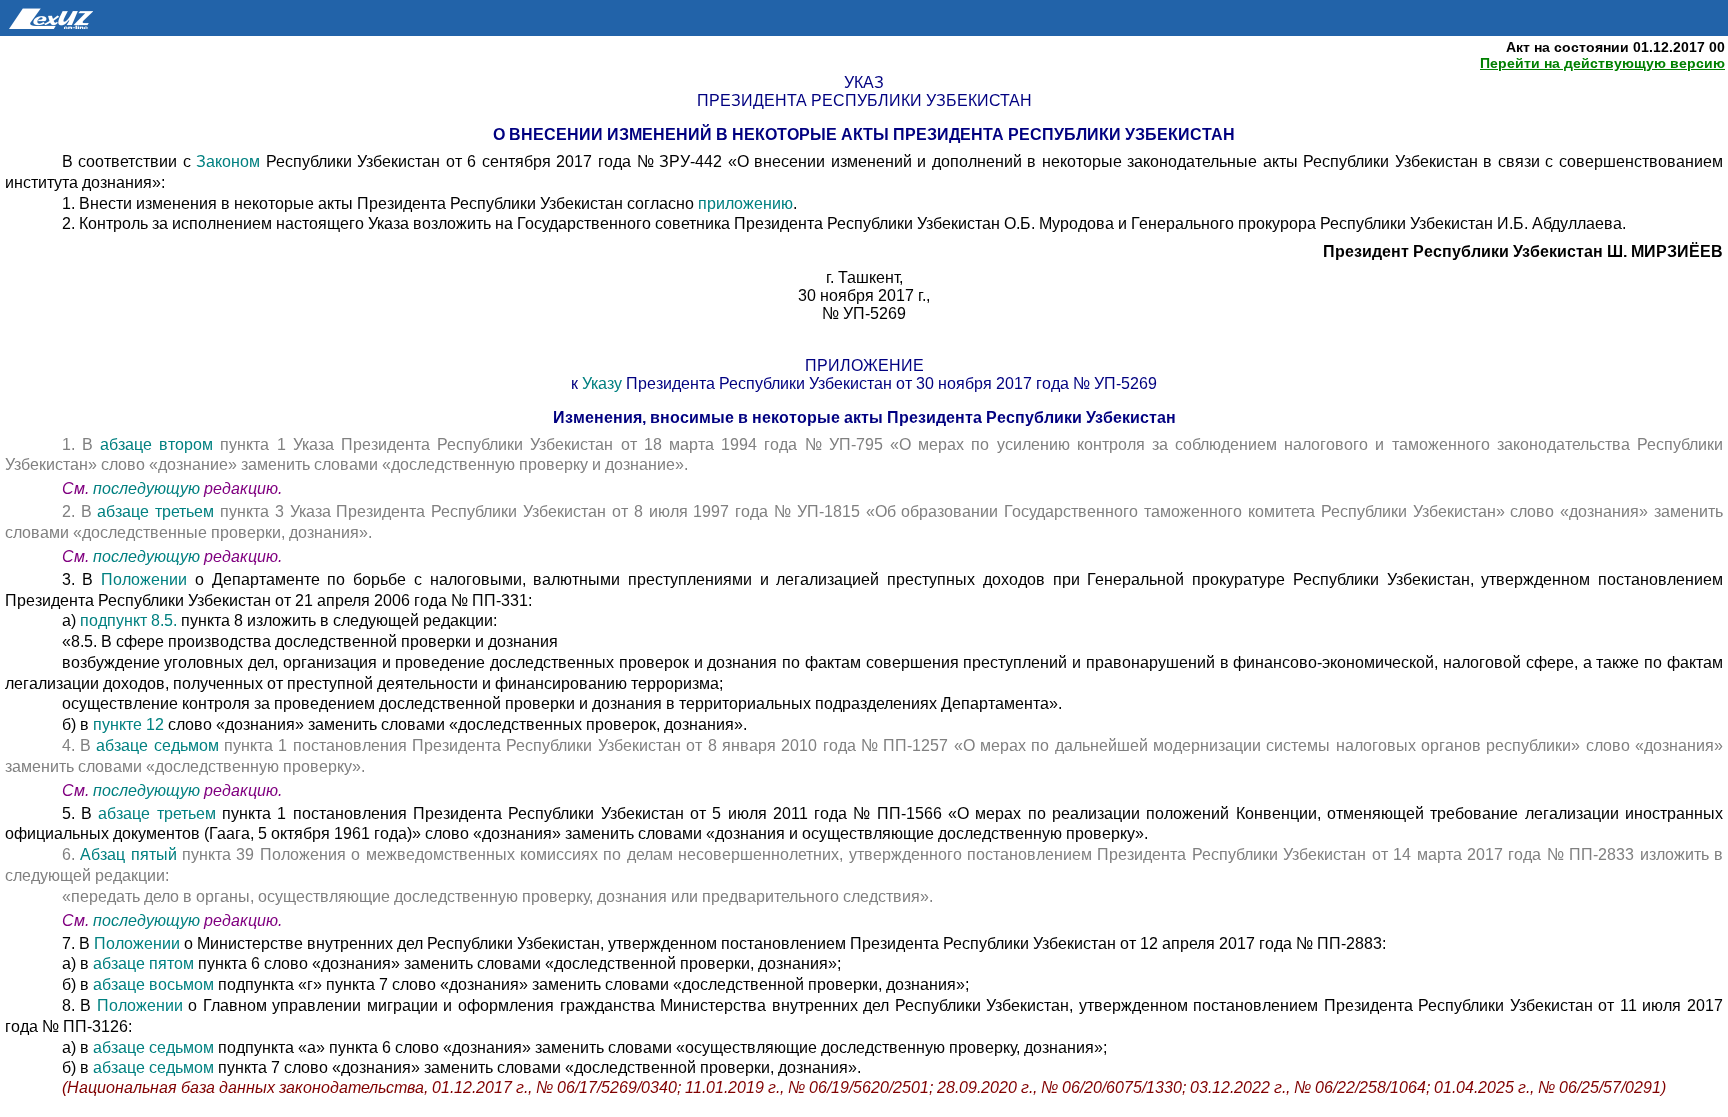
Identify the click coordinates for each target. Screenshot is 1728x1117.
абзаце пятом (145, 963)
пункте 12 (130, 724)
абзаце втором (160, 444)
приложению (745, 203)
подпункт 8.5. (128, 620)
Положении (144, 579)
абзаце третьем (158, 511)
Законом (228, 161)
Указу (602, 383)
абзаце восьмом (155, 984)
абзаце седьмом (160, 745)
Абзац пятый (131, 854)
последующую (146, 488)
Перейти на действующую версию (1602, 63)
